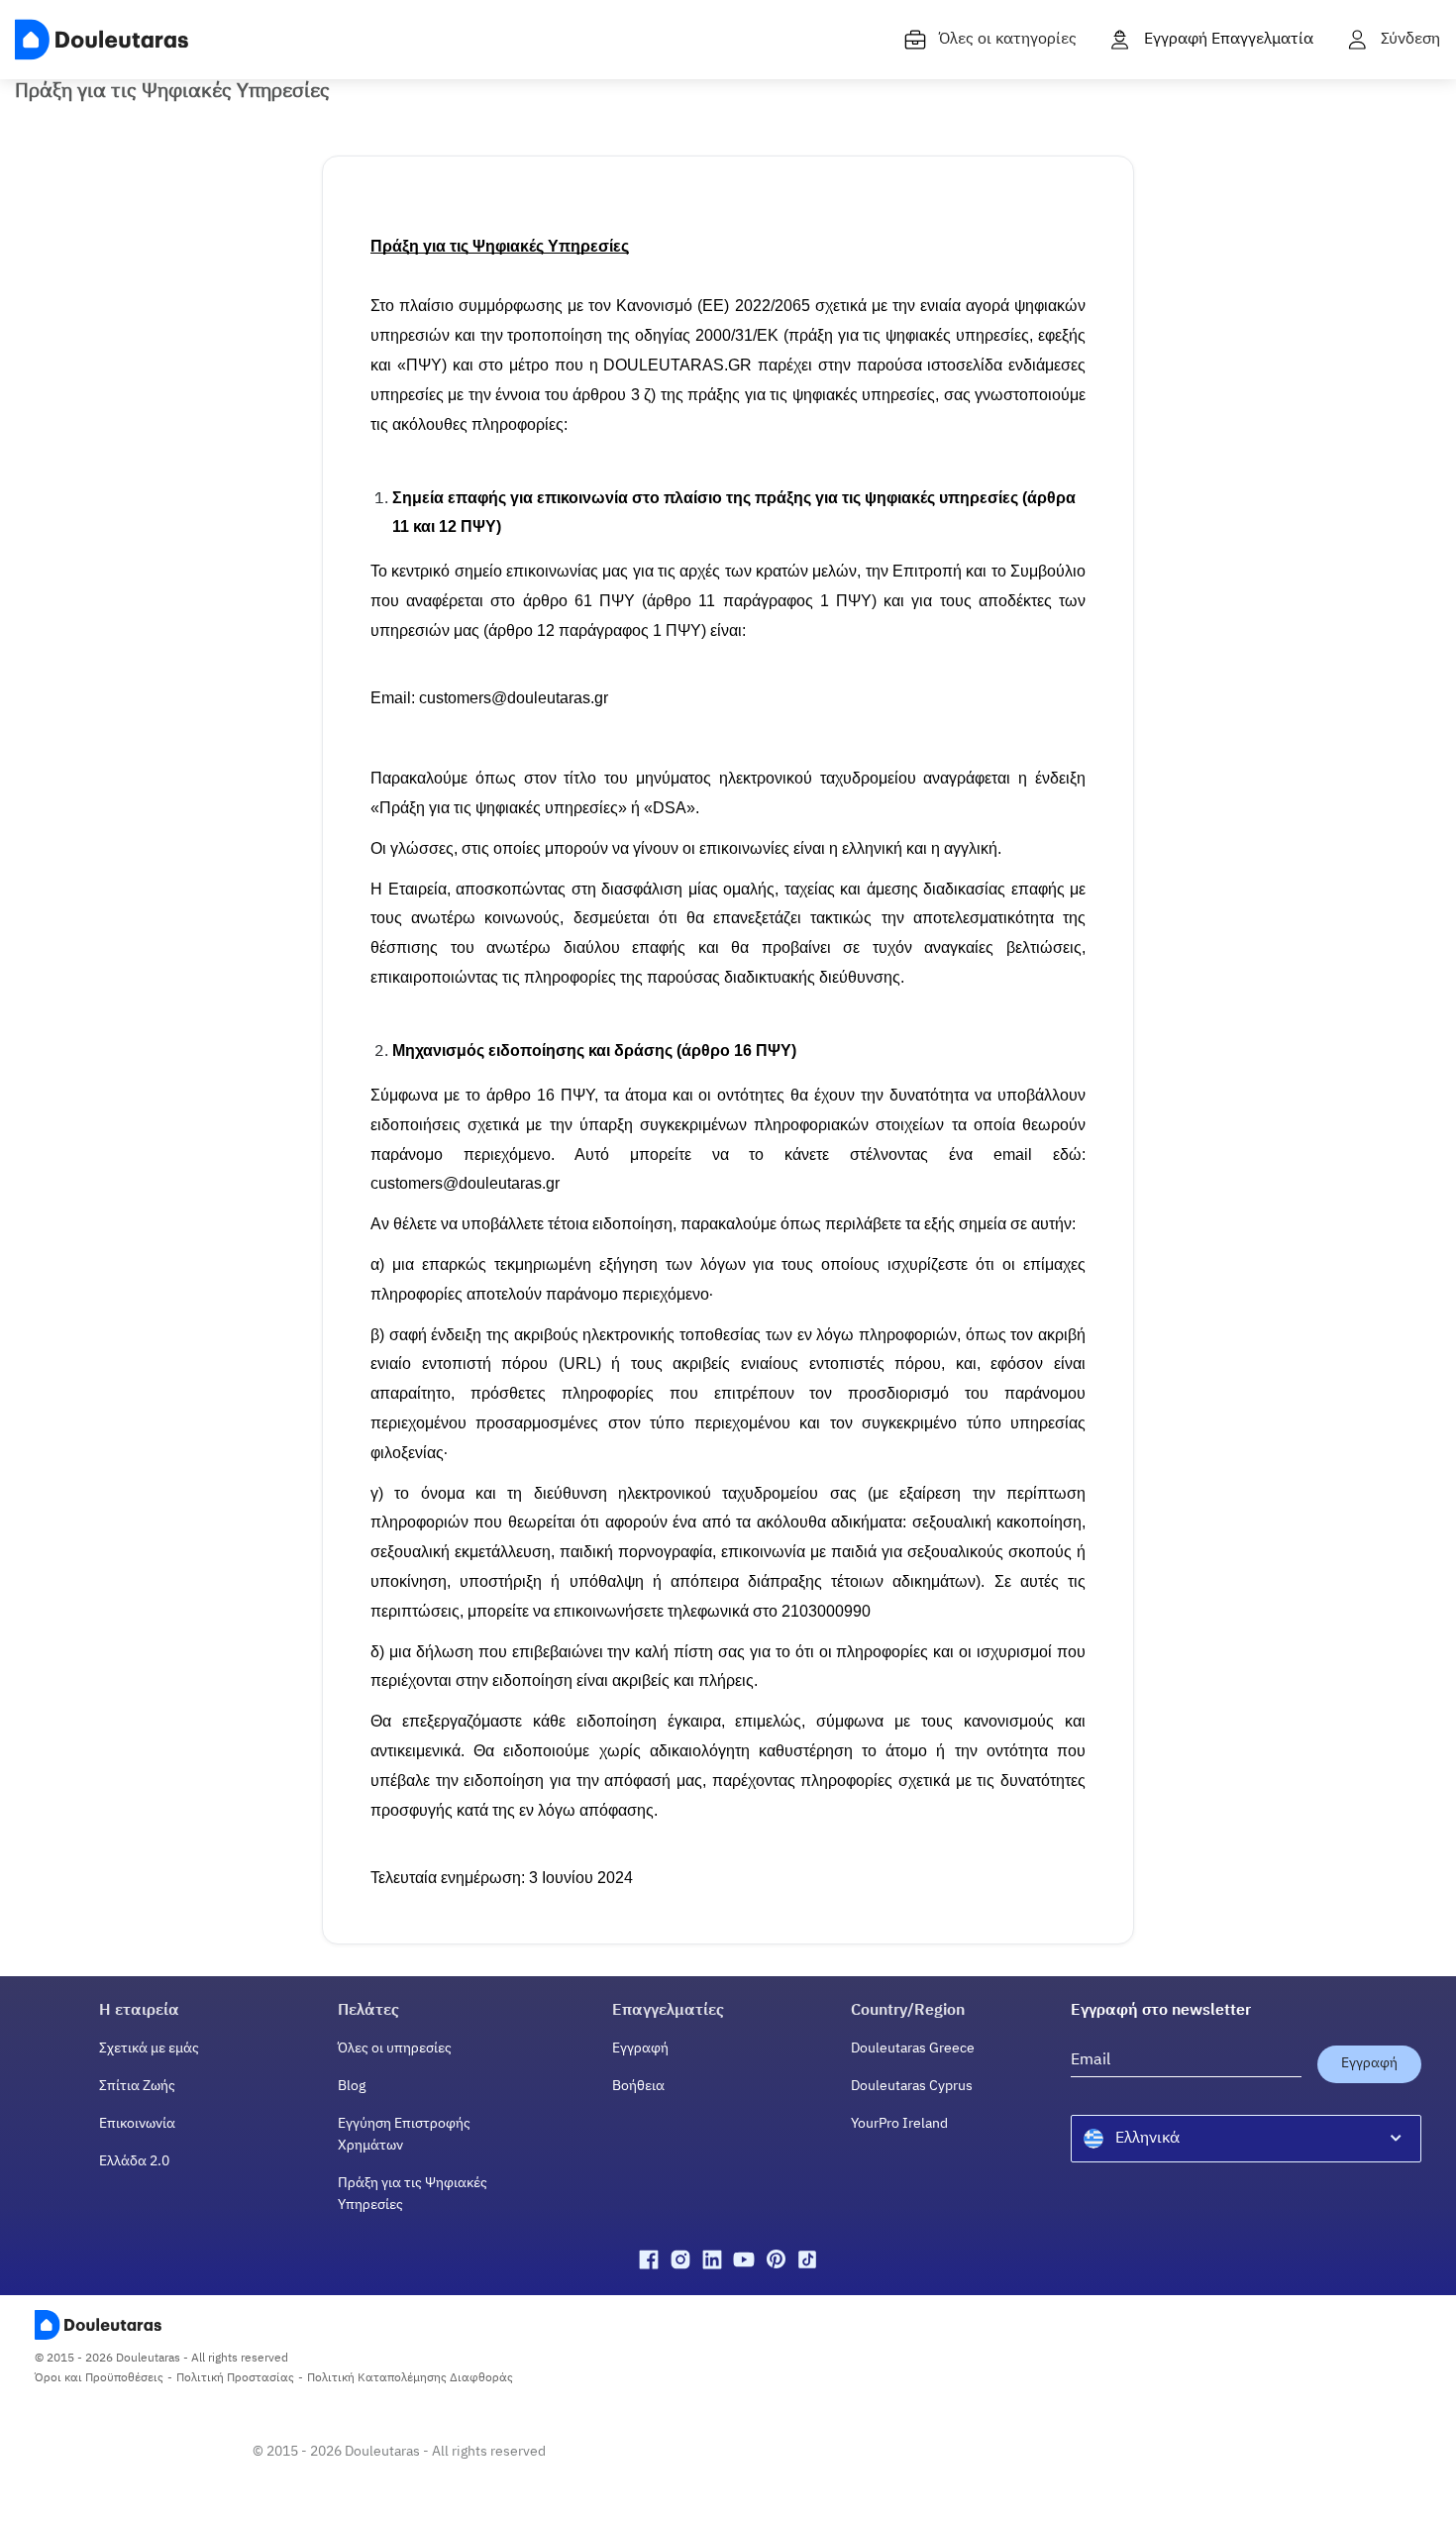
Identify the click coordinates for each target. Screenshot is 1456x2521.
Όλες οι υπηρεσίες (395, 2048)
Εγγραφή (640, 2048)
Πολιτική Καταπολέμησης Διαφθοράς (410, 2378)
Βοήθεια (638, 2086)
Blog (352, 2086)
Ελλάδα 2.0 (134, 2161)
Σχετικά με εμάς (149, 2048)
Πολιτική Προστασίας (235, 2378)
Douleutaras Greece (913, 2048)
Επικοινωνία (137, 2124)
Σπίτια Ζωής (137, 2086)
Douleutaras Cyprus (912, 2086)
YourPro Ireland (899, 2124)
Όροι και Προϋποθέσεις (99, 2378)
